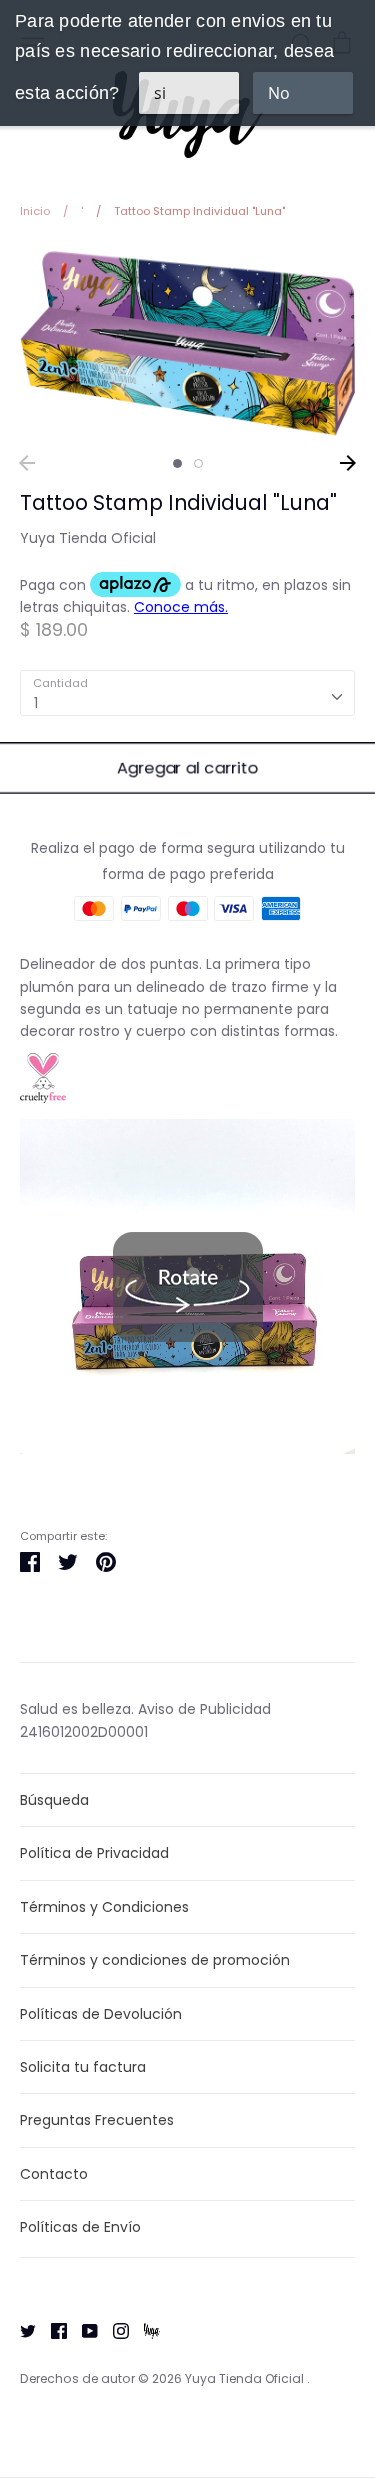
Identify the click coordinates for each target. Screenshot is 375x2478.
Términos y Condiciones (104, 1907)
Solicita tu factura (83, 2067)
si (160, 93)
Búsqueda (54, 1800)
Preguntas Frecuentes (97, 2120)
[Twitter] (20, 2329)
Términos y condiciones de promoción (155, 1960)
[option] (187, 343)
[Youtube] (82, 2329)
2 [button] (198, 463)
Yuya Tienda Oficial (88, 538)
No (279, 93)
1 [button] (177, 463)
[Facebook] (51, 2329)
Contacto (54, 2174)
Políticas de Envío (80, 2227)
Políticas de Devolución (101, 2014)
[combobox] (187, 693)
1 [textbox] (36, 703)
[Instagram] (113, 2329)
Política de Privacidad (94, 1853)
